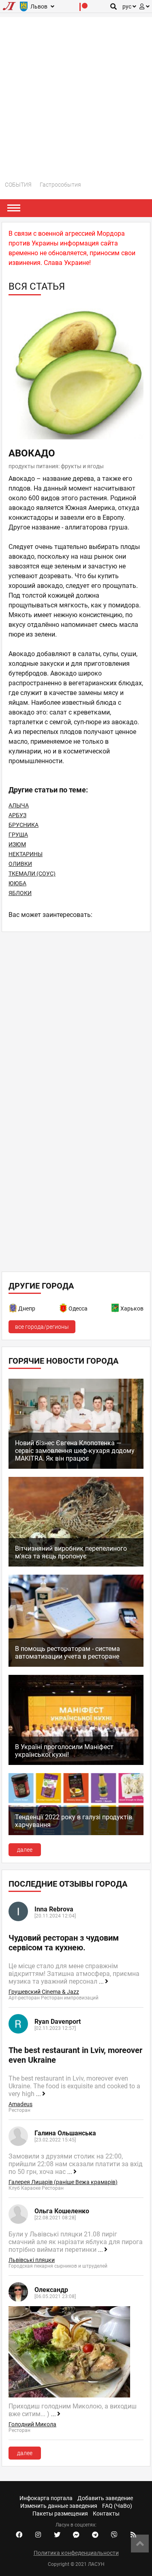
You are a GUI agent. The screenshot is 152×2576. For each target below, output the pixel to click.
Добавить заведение (105, 2498)
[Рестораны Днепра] (13, 1310)
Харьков (132, 1308)
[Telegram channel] (95, 2535)
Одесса (78, 1308)
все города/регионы (42, 1327)
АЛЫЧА (19, 805)
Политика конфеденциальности (76, 2553)
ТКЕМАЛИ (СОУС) (32, 874)
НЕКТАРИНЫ (26, 854)
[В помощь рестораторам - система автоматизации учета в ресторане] (76, 1665)
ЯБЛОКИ (20, 893)
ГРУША (18, 835)
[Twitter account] (57, 2535)
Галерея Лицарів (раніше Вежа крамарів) (63, 2182)
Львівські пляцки (32, 2260)
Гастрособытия (60, 185)
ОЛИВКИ (20, 864)
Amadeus (20, 2104)
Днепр (27, 1308)
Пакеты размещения (60, 2514)
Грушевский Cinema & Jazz (44, 1992)
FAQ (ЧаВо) (117, 2506)
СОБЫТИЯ (18, 185)
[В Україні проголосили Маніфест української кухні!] (76, 1763)
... (102, 1982)
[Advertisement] (76, 93)
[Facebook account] (19, 2535)
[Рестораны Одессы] (64, 1310)
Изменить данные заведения (59, 2506)
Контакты (106, 2514)
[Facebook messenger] (76, 2535)
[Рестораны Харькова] (116, 1310)
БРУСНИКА (24, 825)
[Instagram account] (38, 2535)
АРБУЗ (17, 815)
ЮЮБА (17, 883)
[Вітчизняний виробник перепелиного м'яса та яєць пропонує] (76, 1565)
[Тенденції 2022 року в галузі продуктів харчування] (76, 1833)
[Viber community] (114, 2535)
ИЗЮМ (17, 844)
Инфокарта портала (46, 2498)
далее (25, 1850)
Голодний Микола (32, 2424)
